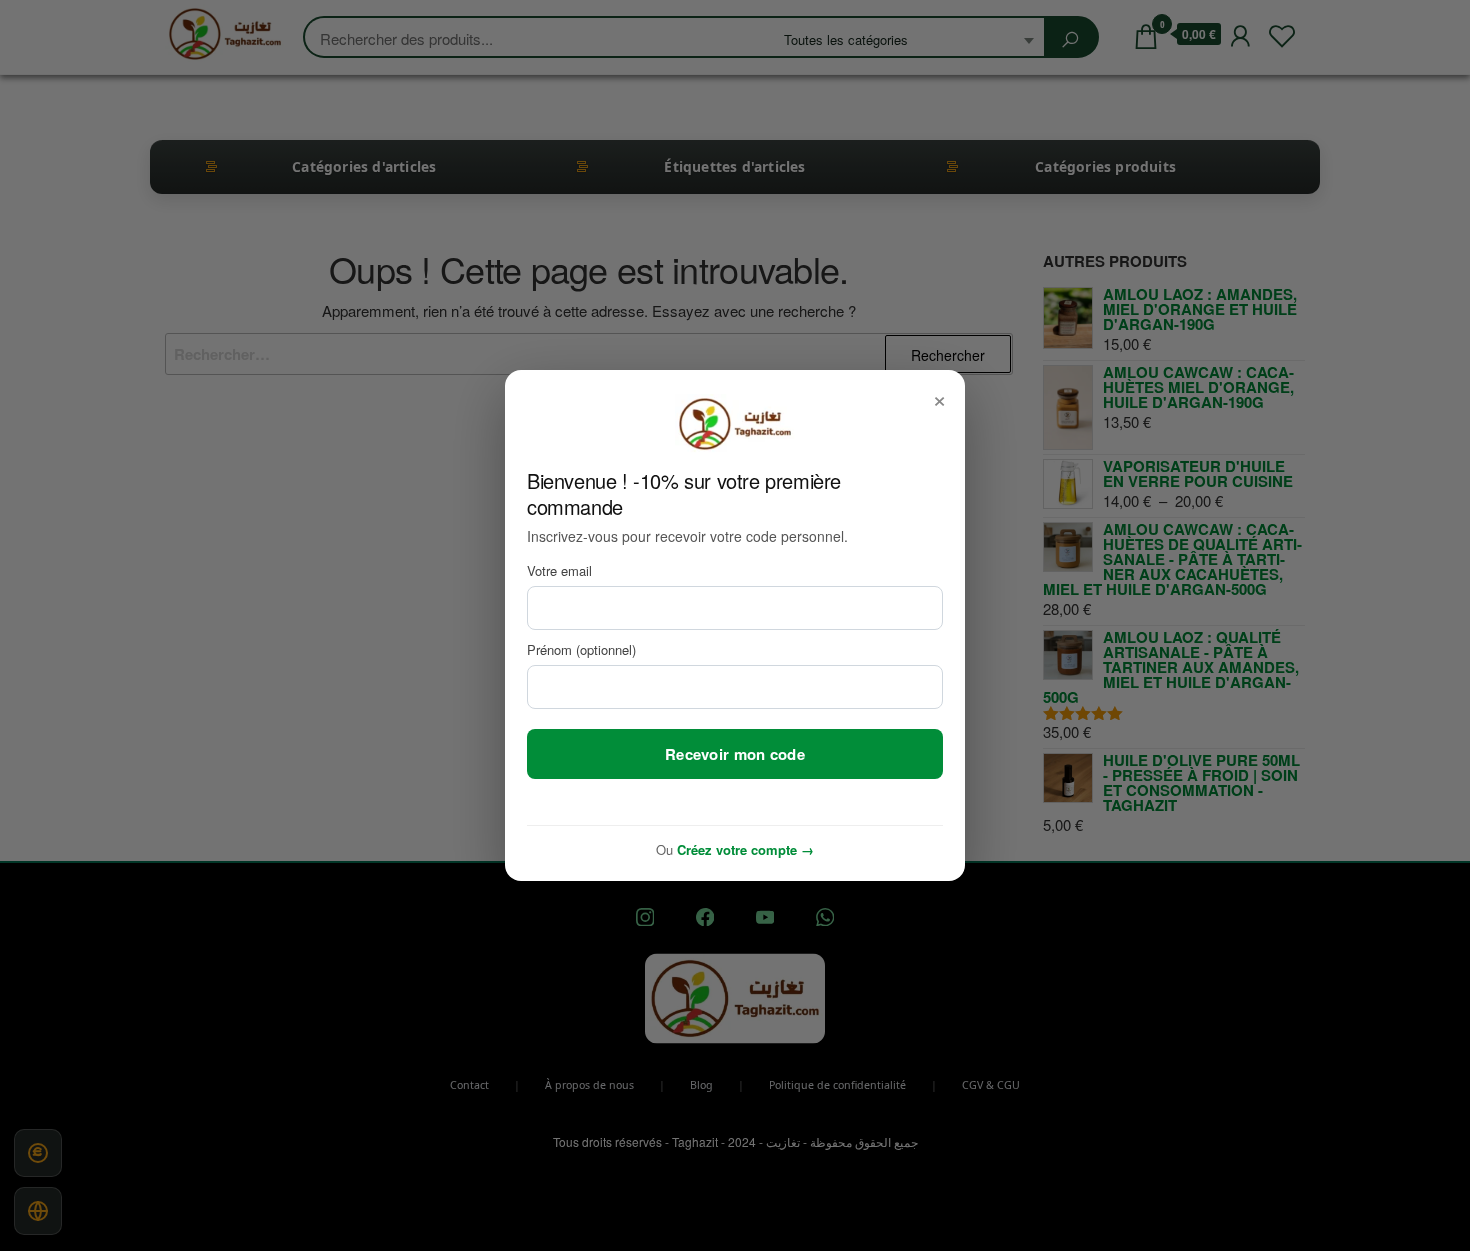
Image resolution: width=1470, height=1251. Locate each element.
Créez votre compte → (745, 849)
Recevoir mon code (735, 754)
